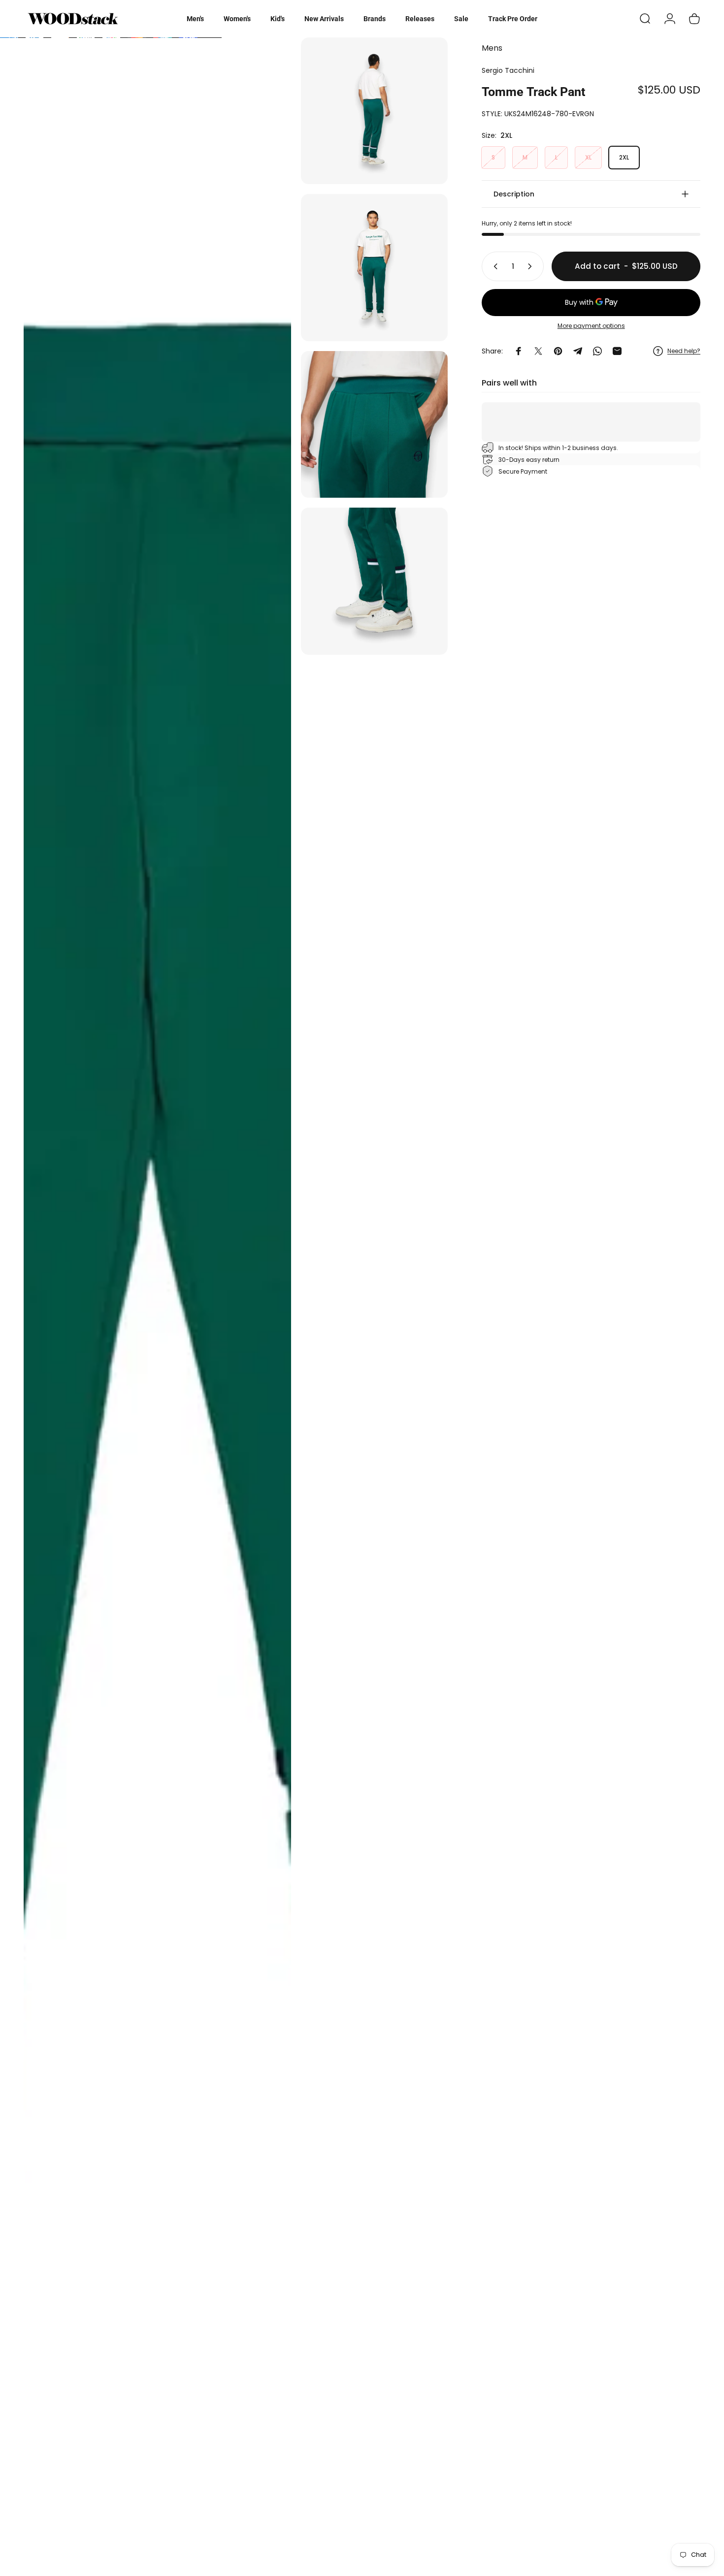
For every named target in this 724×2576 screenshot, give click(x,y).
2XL (624, 157)
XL (588, 157)
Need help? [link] (684, 351)
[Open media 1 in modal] (157, 1302)
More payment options (591, 326)
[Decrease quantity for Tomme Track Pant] (494, 266)
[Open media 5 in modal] (374, 581)
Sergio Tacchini (508, 70)
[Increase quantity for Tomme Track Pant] (532, 266)
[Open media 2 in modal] (374, 111)
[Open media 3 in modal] (374, 267)
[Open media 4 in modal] (374, 424)
